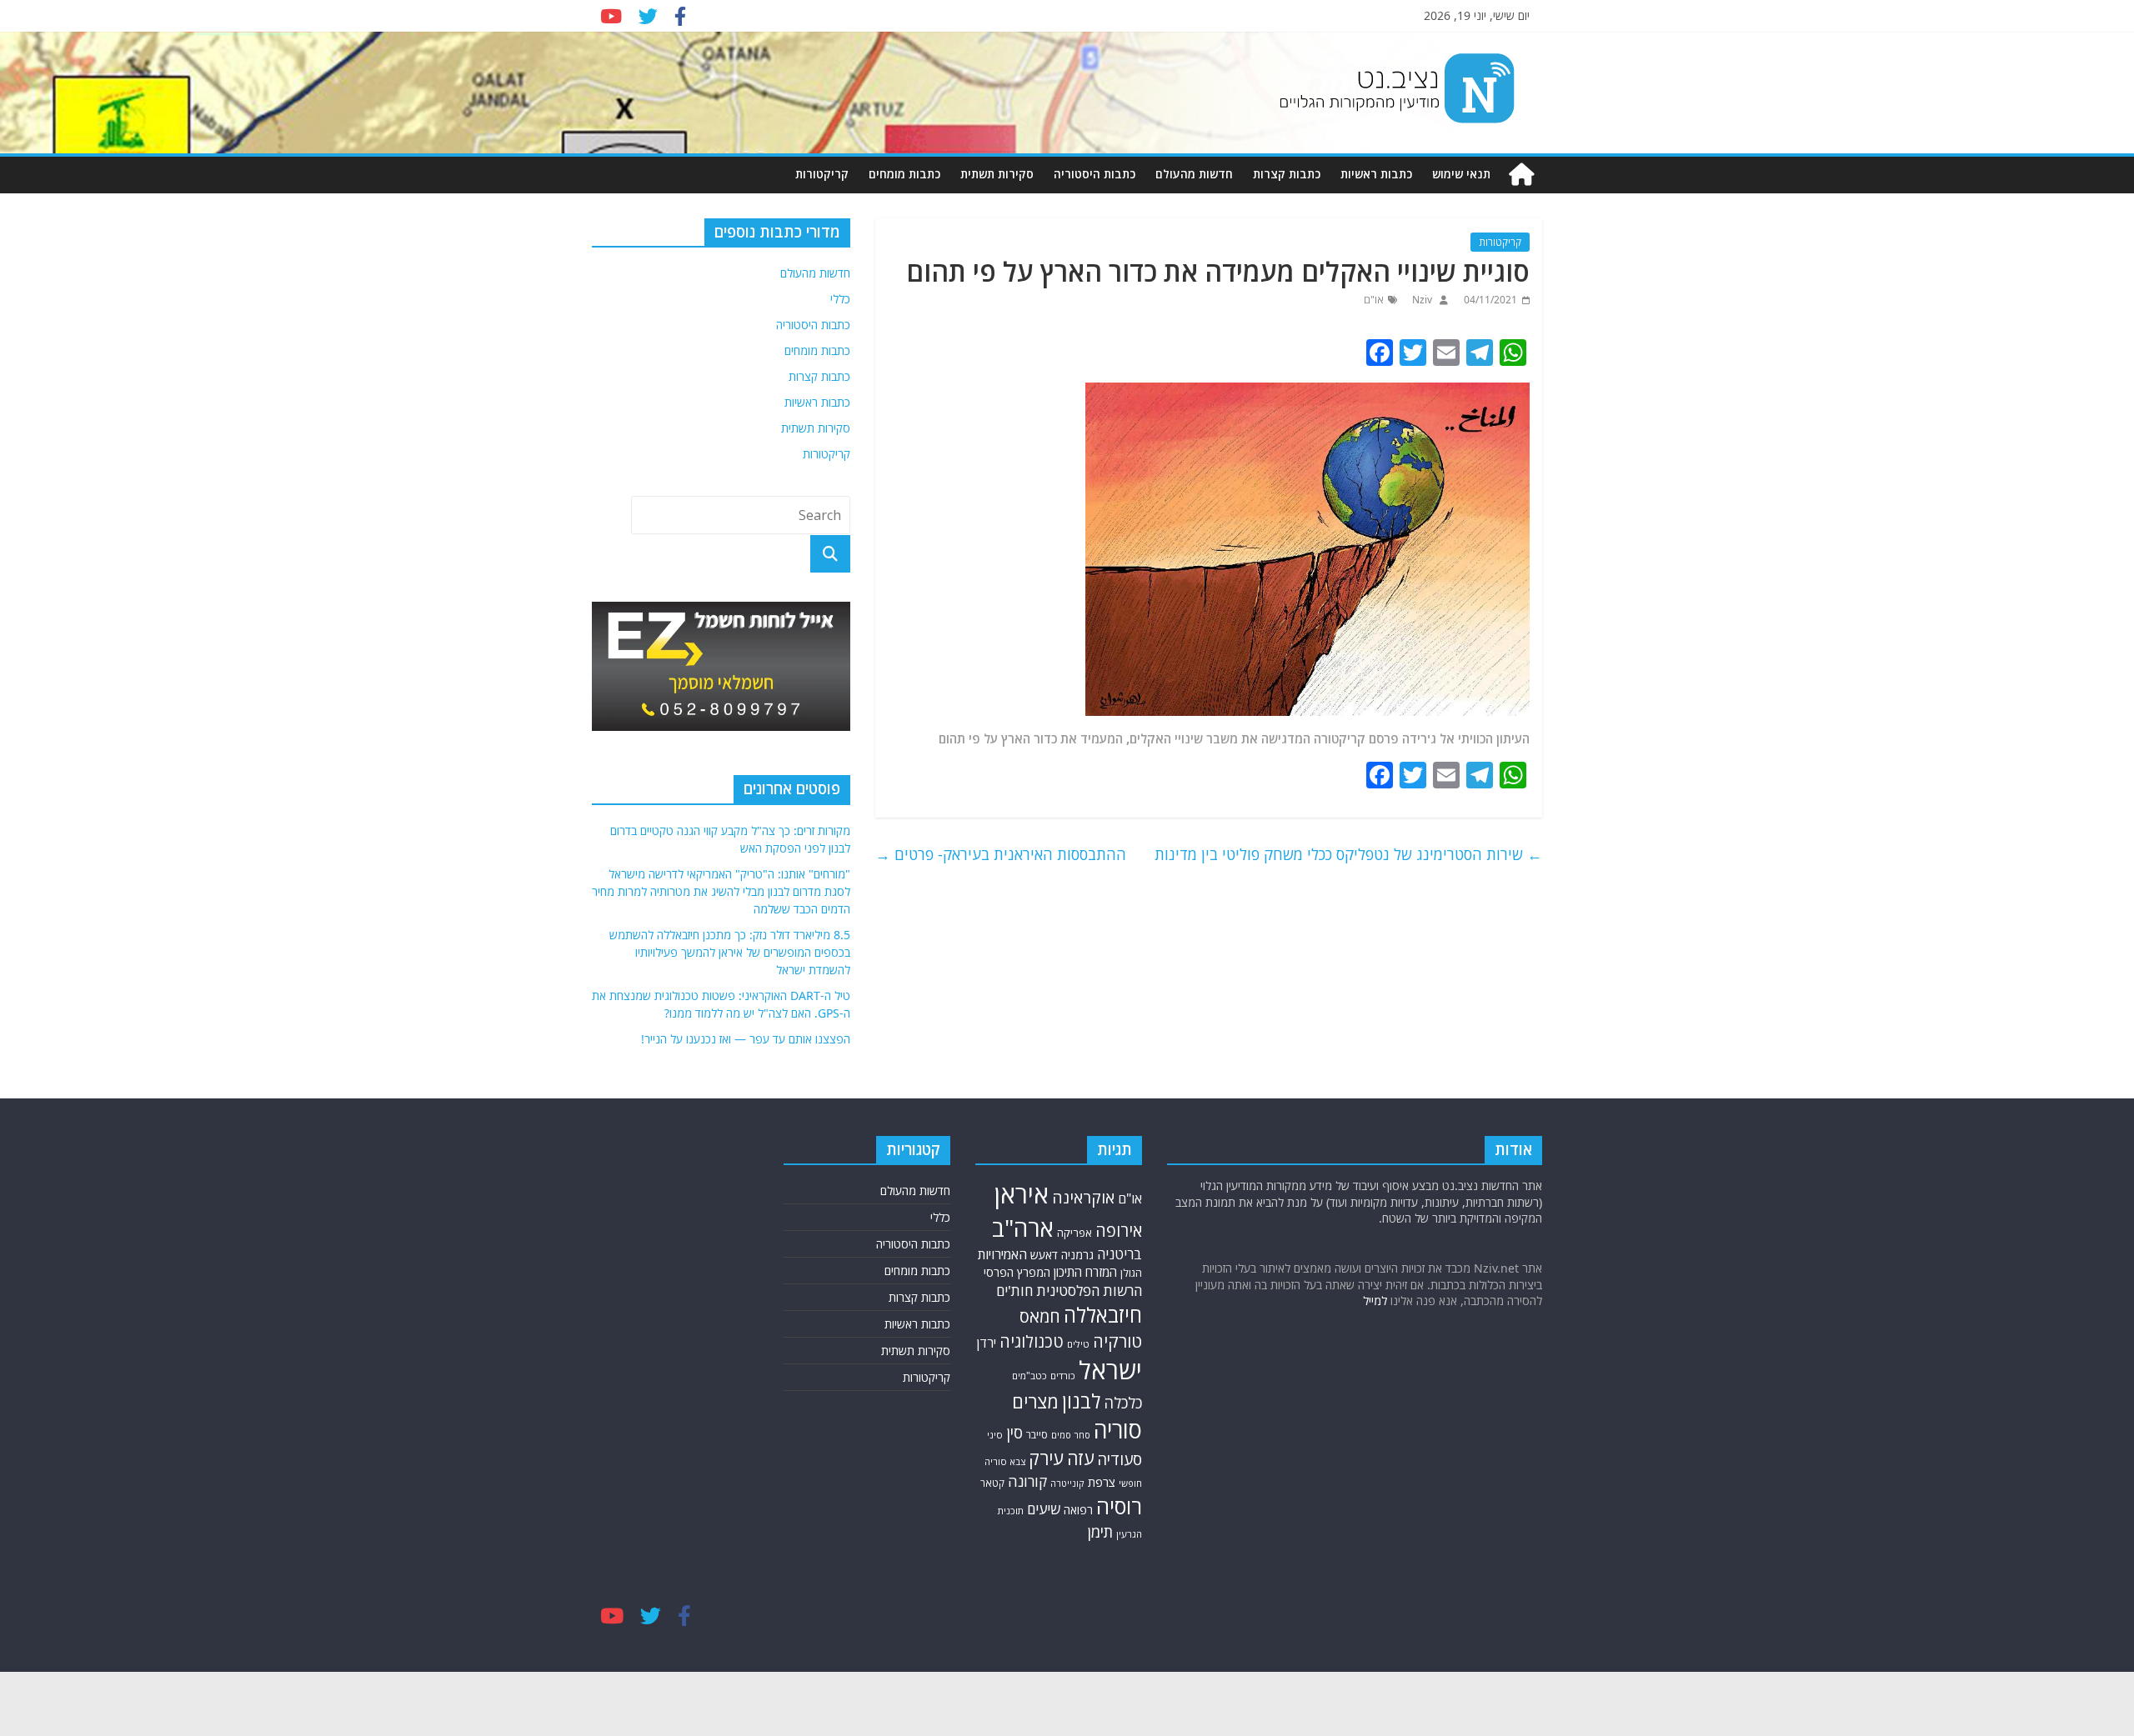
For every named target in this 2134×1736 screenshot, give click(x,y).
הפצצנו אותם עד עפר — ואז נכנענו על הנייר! (746, 1039)
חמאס (1040, 1316)
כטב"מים (1029, 1376)
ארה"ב (1023, 1228)
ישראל (1110, 1370)
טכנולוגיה (1032, 1341)
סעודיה (1120, 1459)
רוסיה (1119, 1506)
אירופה (1119, 1231)
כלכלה (1123, 1403)
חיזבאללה (1103, 1315)
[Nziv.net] (1521, 175)
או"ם (1374, 300)
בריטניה (1120, 1254)
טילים (1078, 1344)
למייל (1375, 1301)
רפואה (1078, 1510)
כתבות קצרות (1287, 174)
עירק (1046, 1458)
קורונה (1027, 1481)
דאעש (1044, 1255)
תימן (1100, 1531)
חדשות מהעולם (1194, 174)
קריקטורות (822, 174)
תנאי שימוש (1461, 174)
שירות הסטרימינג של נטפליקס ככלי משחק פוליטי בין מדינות (1348, 854)
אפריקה (1075, 1233)
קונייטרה (1067, 1483)
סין (1014, 1432)
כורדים (1063, 1376)
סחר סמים (1071, 1435)
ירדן (987, 1343)
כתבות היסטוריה (1095, 174)
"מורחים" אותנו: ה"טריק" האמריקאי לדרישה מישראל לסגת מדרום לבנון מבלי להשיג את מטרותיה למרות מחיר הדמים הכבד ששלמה (721, 891)
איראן (1022, 1194)
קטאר (992, 1483)
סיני (995, 1435)
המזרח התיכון (1085, 1272)
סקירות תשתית (997, 174)
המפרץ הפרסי (1017, 1272)
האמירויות (1002, 1254)
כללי (840, 299)
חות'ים (1014, 1291)
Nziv (1421, 300)
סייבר (1037, 1435)
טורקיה (1117, 1341)
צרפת (1102, 1482)
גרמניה (1077, 1255)
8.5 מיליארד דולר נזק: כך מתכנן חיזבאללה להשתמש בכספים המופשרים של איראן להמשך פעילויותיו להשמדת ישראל (730, 952)
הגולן (1131, 1273)
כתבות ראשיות (1376, 174)
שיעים (1044, 1509)
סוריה (1118, 1430)
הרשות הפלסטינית (1089, 1291)
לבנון (1081, 1401)
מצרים (1035, 1401)
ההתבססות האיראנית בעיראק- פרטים (1001, 854)
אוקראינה (1083, 1197)
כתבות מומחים (904, 174)
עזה (1080, 1458)
